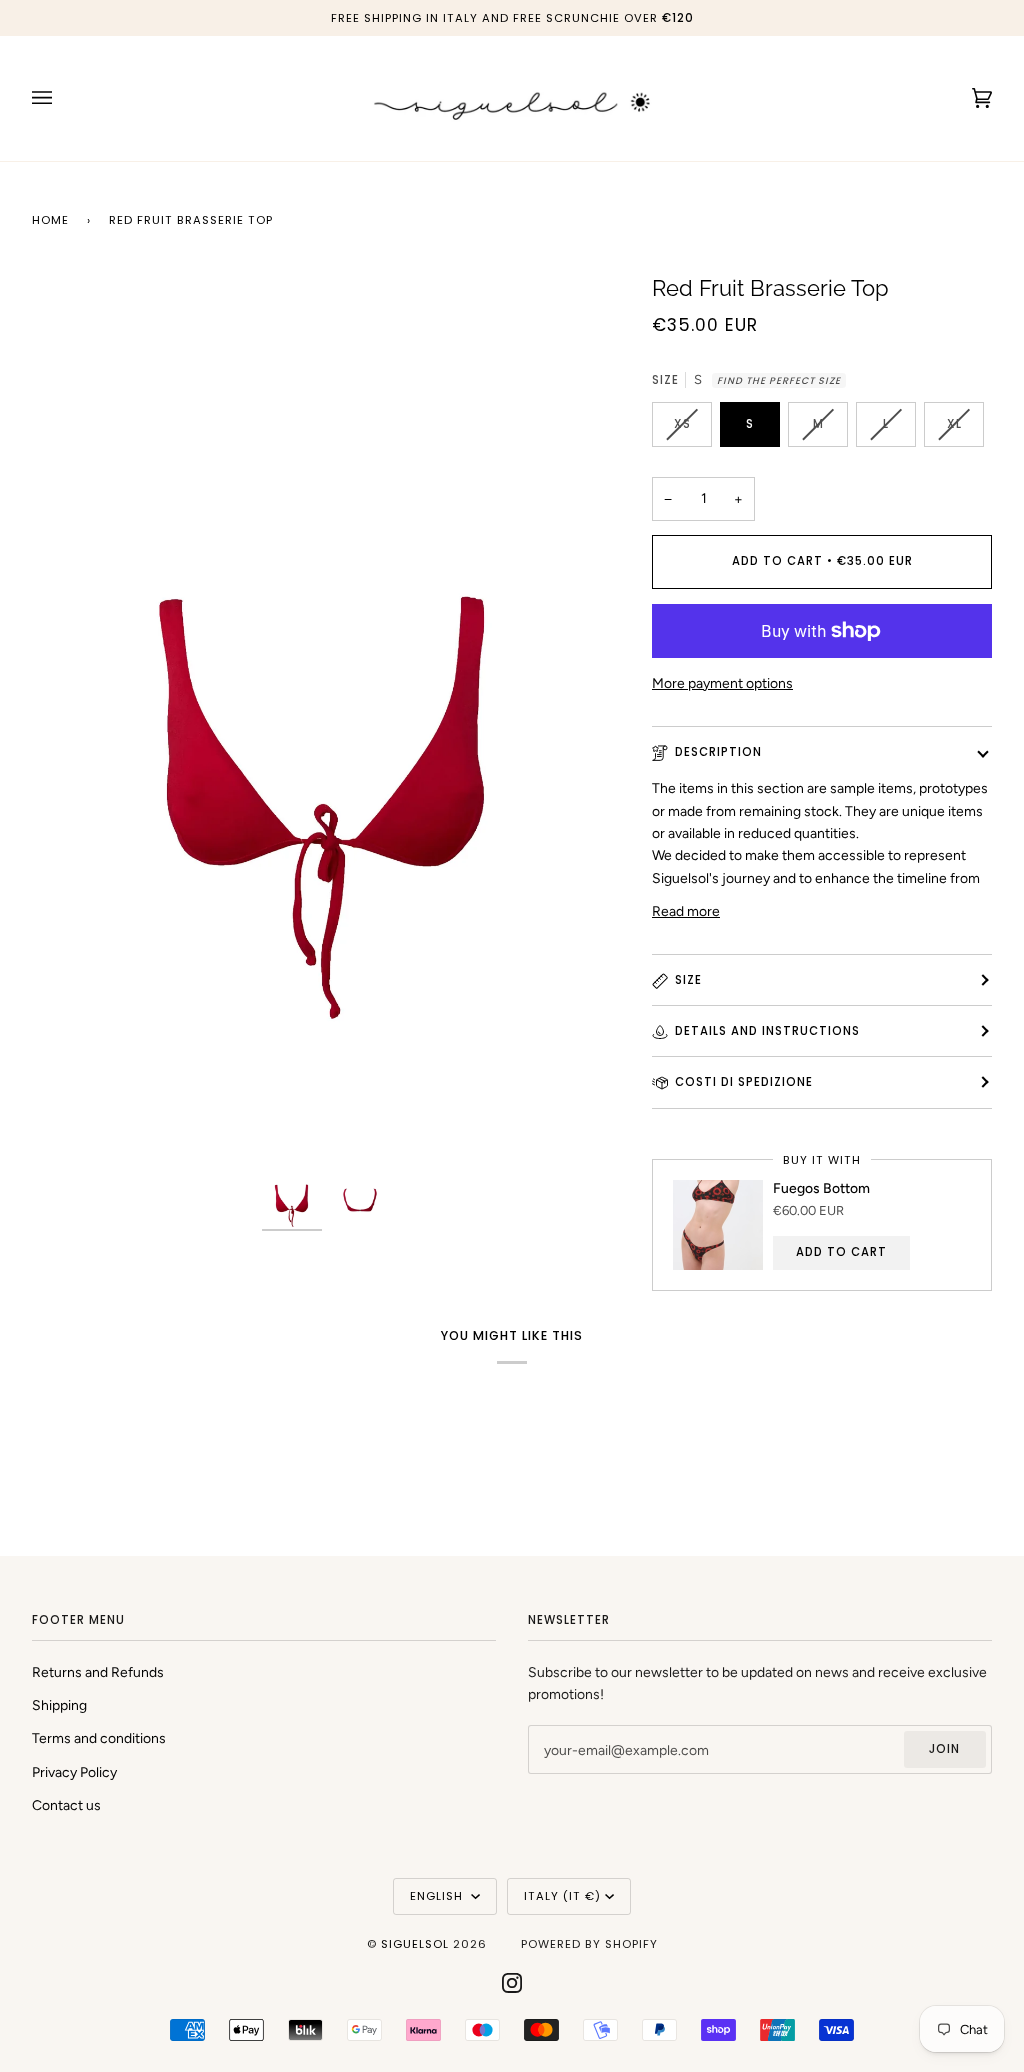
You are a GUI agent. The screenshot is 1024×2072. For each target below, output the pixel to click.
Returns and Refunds (98, 1672)
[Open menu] (62, 98)
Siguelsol (417, 1944)
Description (718, 752)
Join (944, 1749)
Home (50, 220)
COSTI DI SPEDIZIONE (744, 1082)
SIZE (688, 980)
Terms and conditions (99, 1738)
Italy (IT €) (562, 1896)
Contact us (66, 1805)
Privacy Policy (74, 1772)
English (438, 1896)
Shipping (59, 1705)
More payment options (722, 683)
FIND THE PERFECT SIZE (779, 380)
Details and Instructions (767, 1031)
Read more (686, 911)
